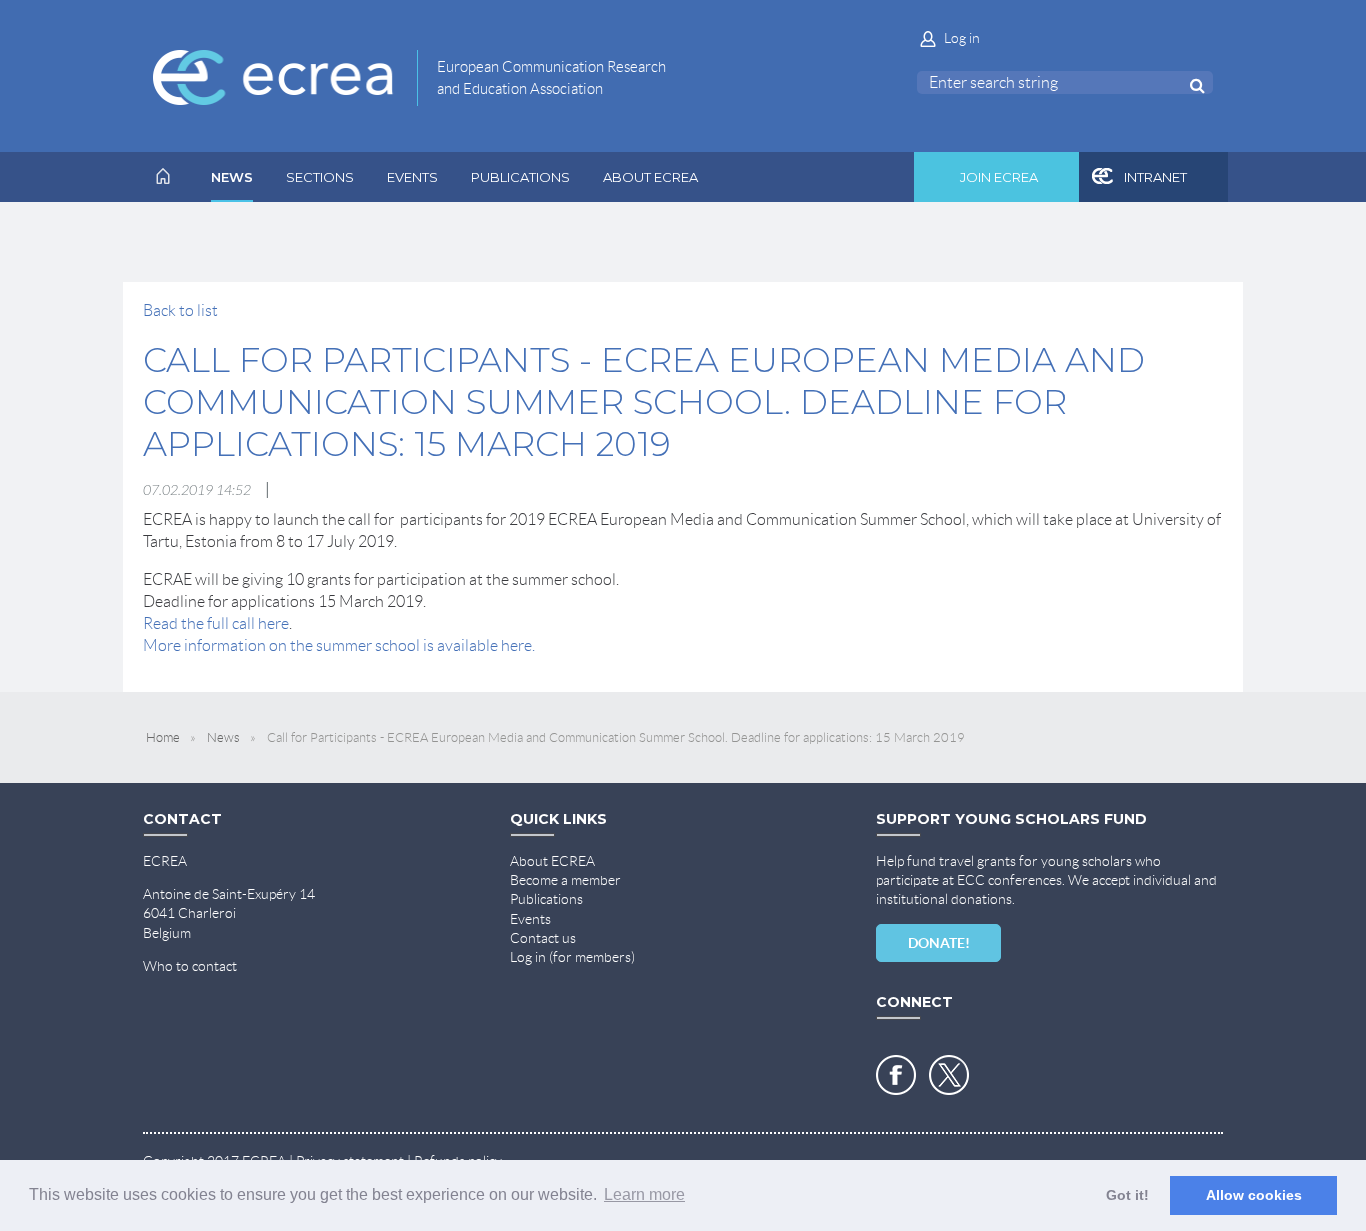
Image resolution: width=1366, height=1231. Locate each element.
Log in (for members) (572, 957)
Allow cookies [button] (1254, 1195)
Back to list (180, 310)
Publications (546, 899)
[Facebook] (896, 1075)
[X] (949, 1075)
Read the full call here (216, 623)
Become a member (565, 880)
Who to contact (190, 966)
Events (530, 919)
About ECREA (552, 861)
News (223, 737)
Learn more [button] (644, 1194)
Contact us (543, 938)
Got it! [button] (1127, 1195)
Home (163, 737)
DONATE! (939, 943)
